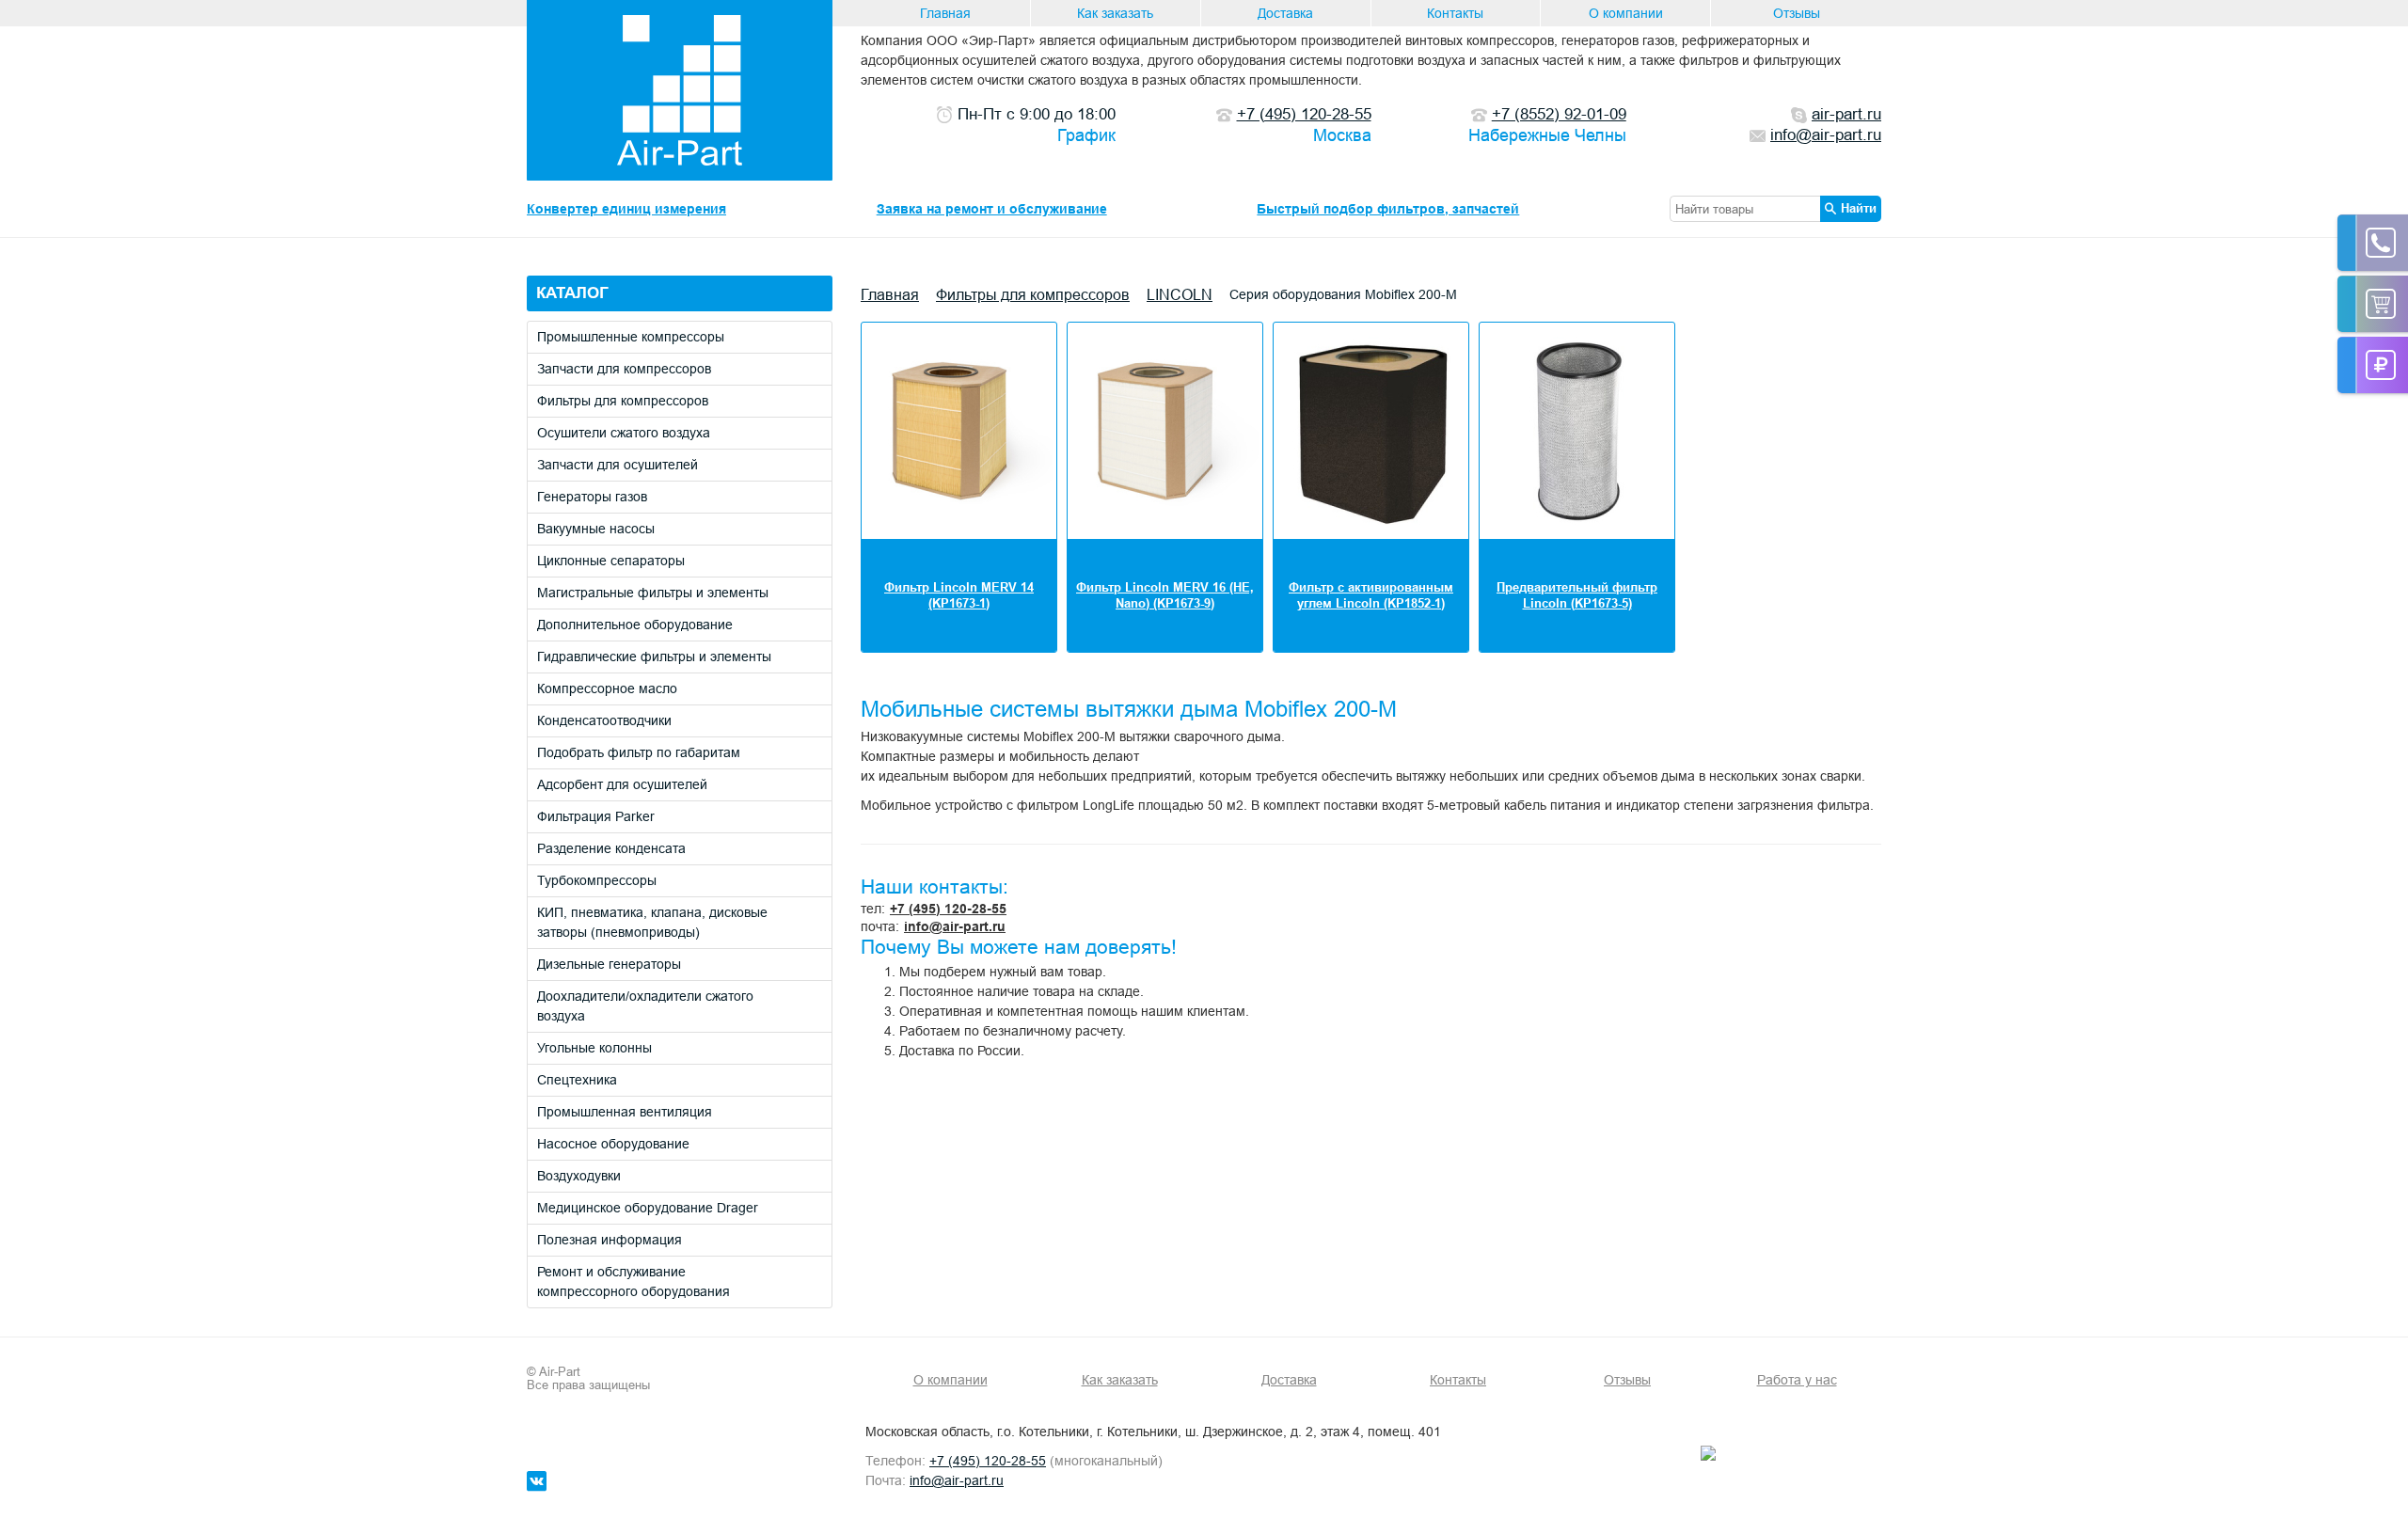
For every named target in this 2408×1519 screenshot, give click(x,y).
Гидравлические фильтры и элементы (654, 657)
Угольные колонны (594, 1048)
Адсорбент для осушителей (622, 784)
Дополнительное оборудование (635, 625)
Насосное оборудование (613, 1144)
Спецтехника (577, 1080)
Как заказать (1115, 13)
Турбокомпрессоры (597, 880)
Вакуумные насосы (596, 529)
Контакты (1455, 13)
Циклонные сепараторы (611, 561)
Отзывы (1797, 13)
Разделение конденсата (611, 848)
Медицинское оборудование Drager (648, 1208)
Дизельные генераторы (609, 964)
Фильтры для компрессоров (623, 401)
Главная (945, 13)
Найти (1859, 208)
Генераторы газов (592, 497)
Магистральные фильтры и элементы (653, 593)
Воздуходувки (579, 1176)
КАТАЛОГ (572, 293)
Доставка (1285, 13)
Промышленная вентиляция (625, 1112)
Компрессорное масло (607, 688)
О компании (1626, 13)
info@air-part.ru (955, 926)
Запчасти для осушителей (618, 465)
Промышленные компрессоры (631, 337)
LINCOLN (1180, 294)
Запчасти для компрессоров (624, 369)
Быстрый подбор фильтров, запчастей (1388, 209)
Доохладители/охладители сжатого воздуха (645, 1006)
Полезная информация (610, 1240)
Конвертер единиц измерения (626, 209)
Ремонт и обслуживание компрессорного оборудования (634, 1282)
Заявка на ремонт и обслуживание (992, 209)
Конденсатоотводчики (604, 720)
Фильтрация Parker (596, 816)
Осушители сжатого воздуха (624, 433)
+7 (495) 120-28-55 (948, 909)
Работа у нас (1797, 1380)
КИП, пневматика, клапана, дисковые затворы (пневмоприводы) (652, 922)
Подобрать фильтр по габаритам (639, 752)
